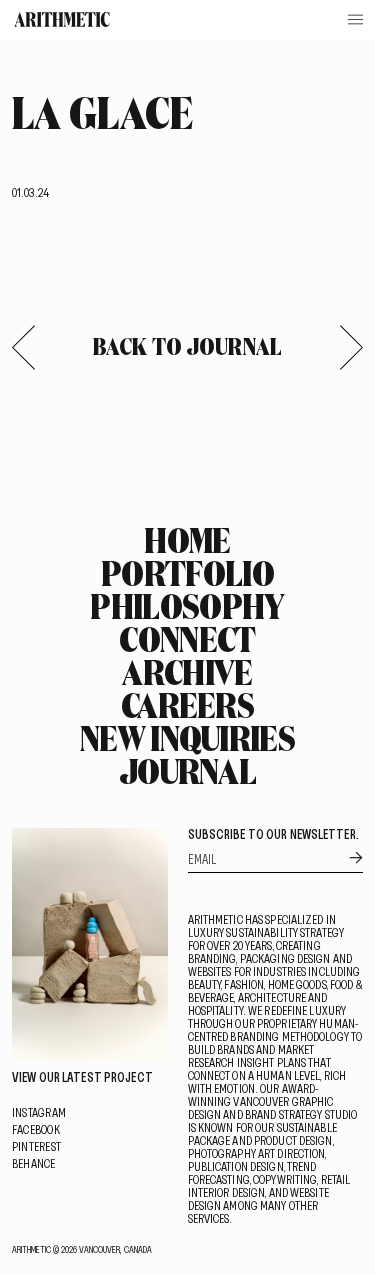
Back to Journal (187, 346)
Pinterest (36, 1146)
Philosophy (187, 606)
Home (187, 540)
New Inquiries (187, 738)
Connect (187, 639)
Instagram (39, 1112)
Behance (34, 1163)
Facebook (36, 1129)
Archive (187, 672)
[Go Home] (62, 19)
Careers (187, 705)
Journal (187, 771)
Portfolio (187, 573)
